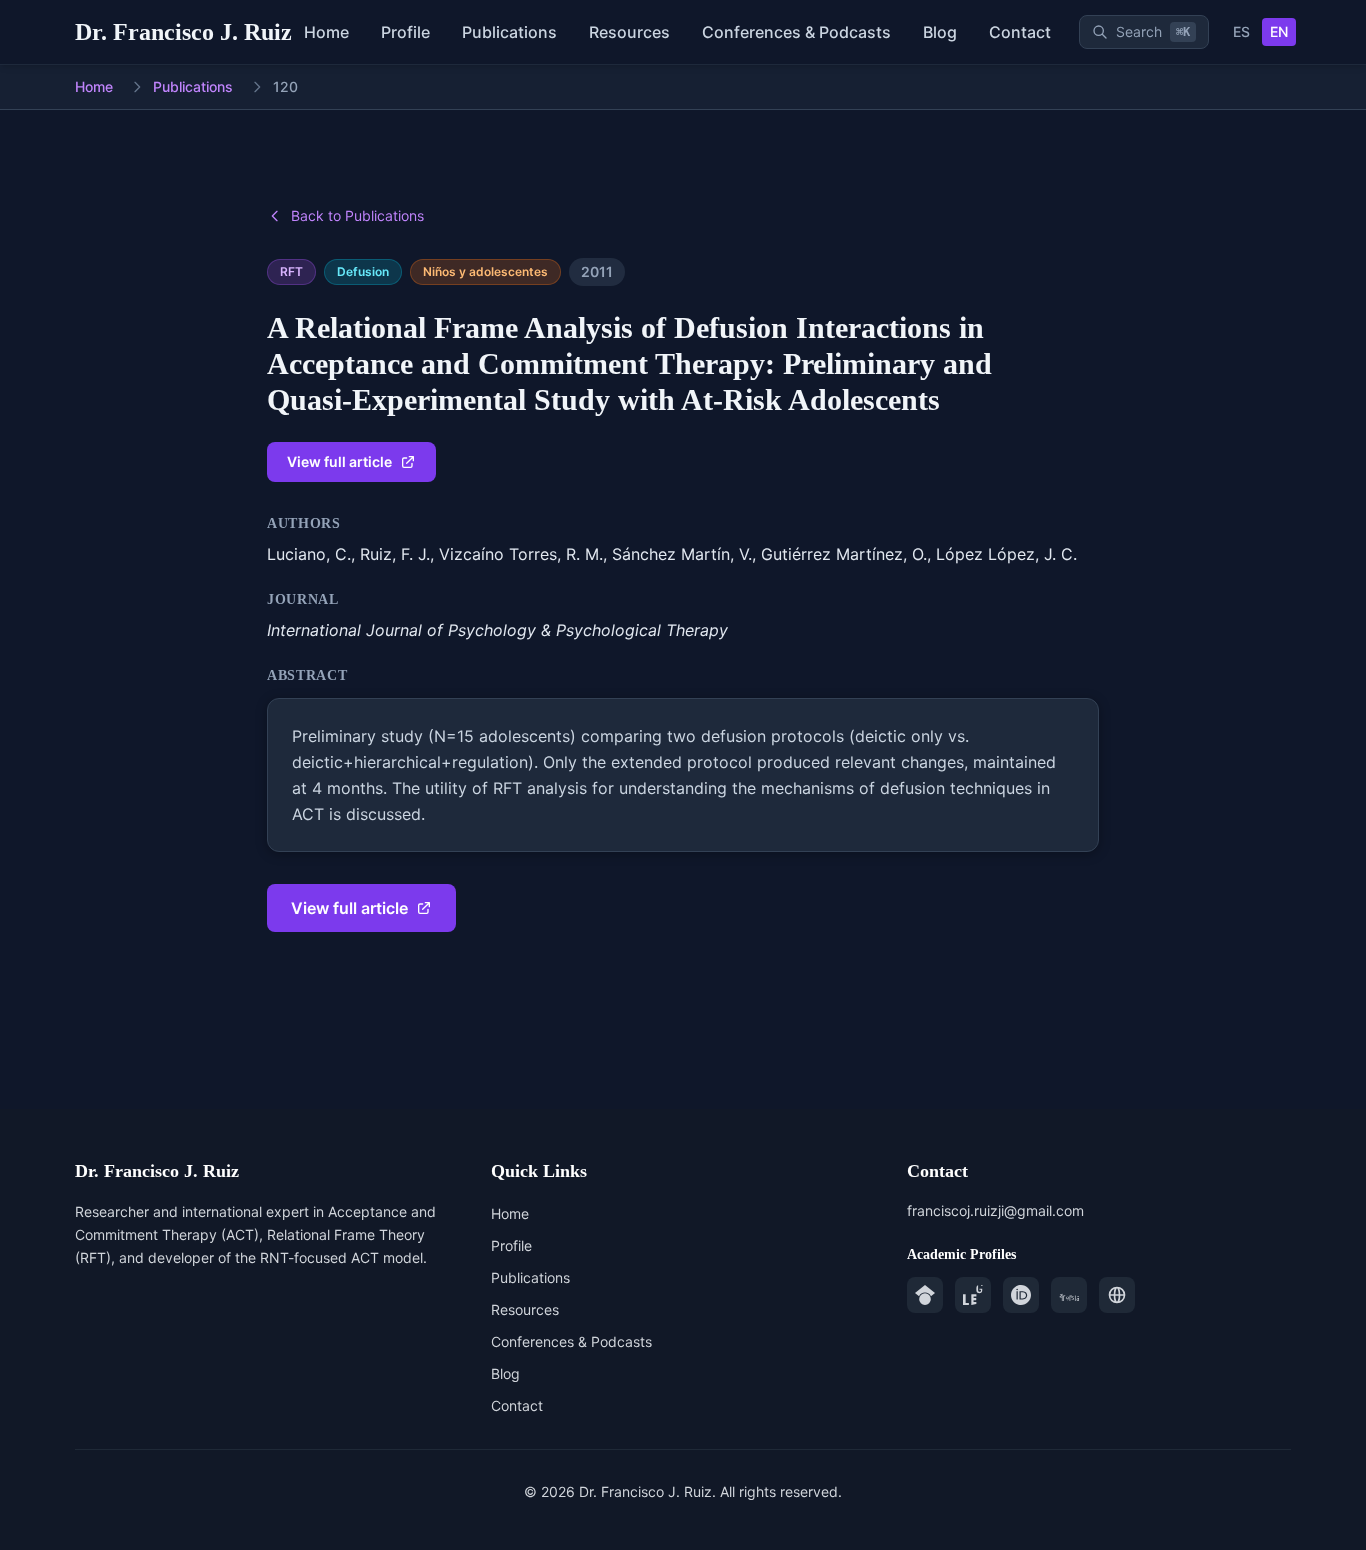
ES (1241, 31)
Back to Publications (357, 215)
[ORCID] (1021, 1295)
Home (94, 86)
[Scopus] (1069, 1295)
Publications (193, 86)
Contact (517, 1405)
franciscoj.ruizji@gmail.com (995, 1210)
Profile (511, 1245)
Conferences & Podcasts (571, 1341)
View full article (339, 461)
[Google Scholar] (925, 1295)
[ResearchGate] (973, 1295)
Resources (525, 1309)
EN (1279, 31)
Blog (505, 1373)
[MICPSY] (1117, 1295)
